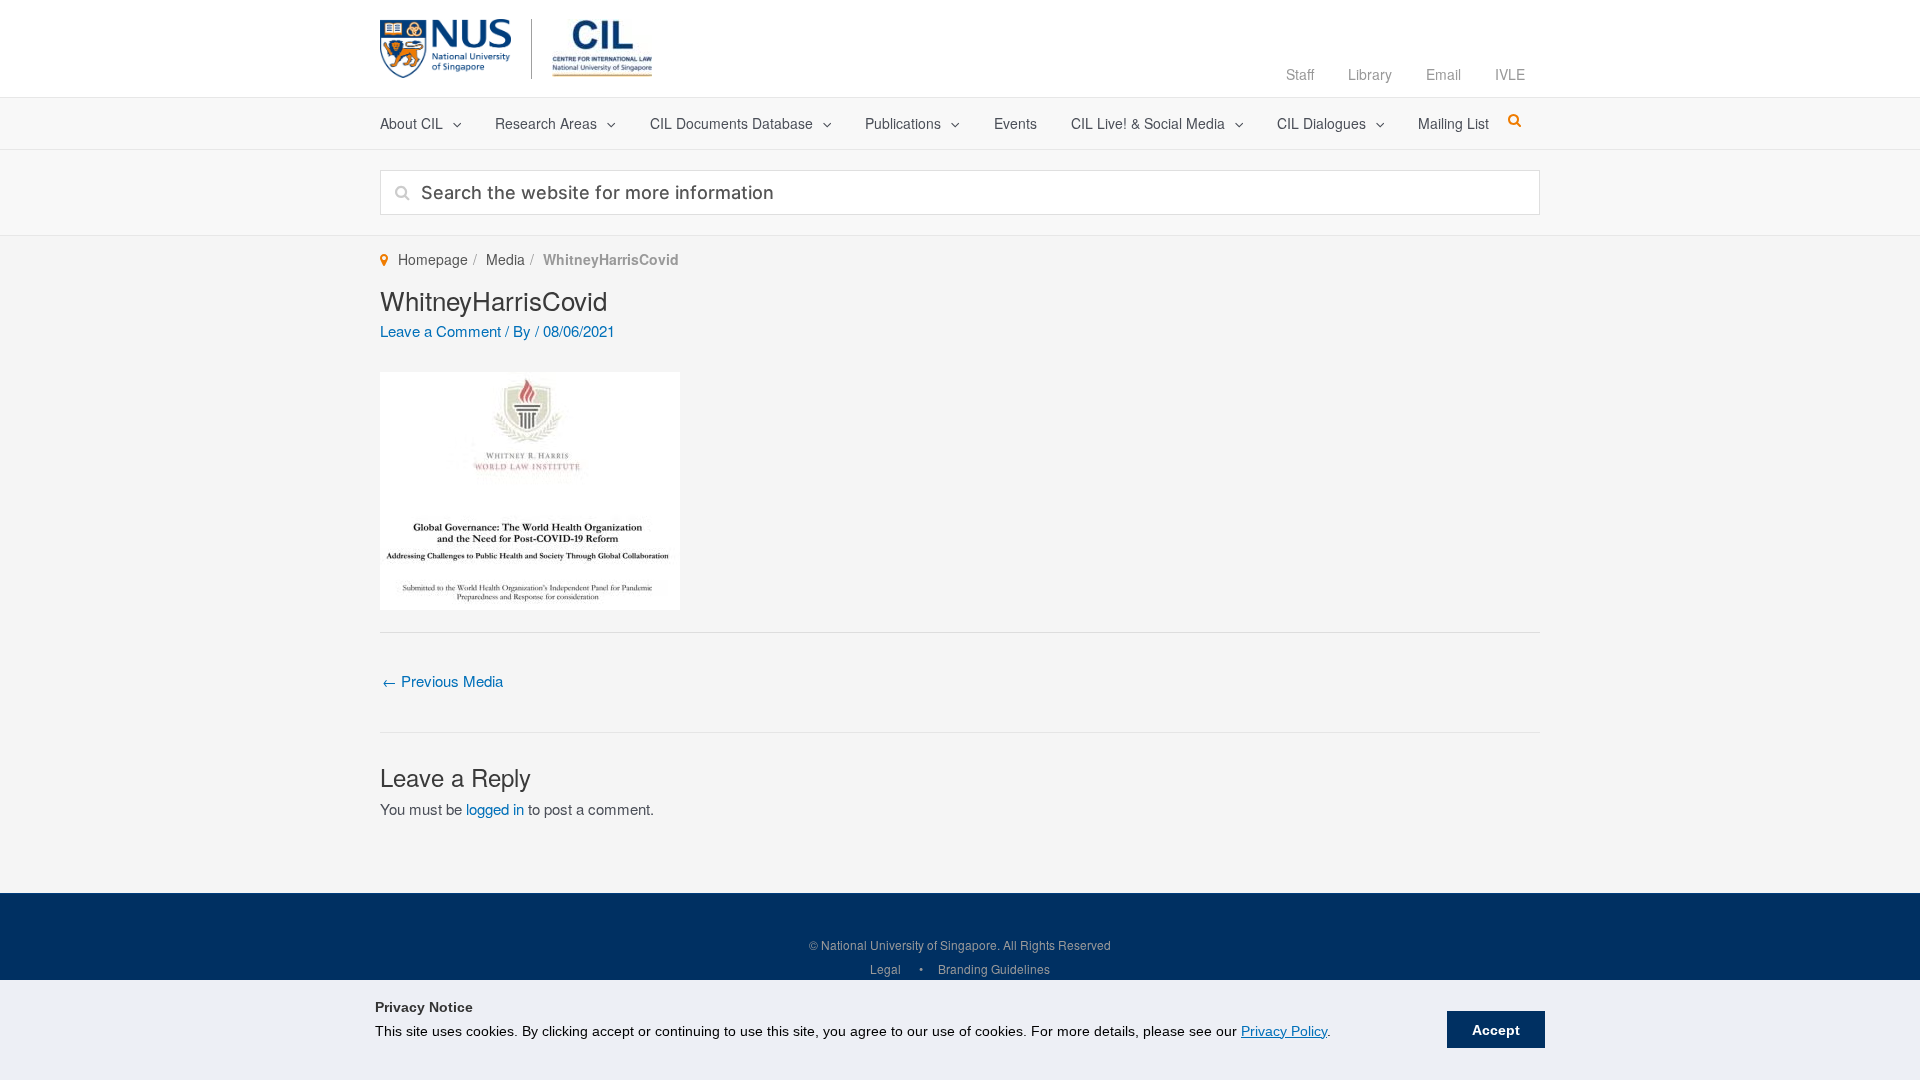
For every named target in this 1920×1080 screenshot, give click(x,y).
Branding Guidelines (994, 968)
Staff (1300, 74)
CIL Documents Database (731, 123)
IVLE (1510, 74)
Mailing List (1453, 123)
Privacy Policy (1284, 1031)
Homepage (433, 259)
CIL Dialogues (1321, 123)
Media (505, 259)
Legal (885, 968)
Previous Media (442, 680)
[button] (452, 123)
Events (1015, 123)
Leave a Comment (440, 330)
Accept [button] (1496, 1030)
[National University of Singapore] (445, 45)
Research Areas (546, 123)
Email (1443, 74)
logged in (495, 808)
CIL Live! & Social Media (1148, 123)
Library (1370, 74)
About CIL (411, 123)
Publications (903, 123)
